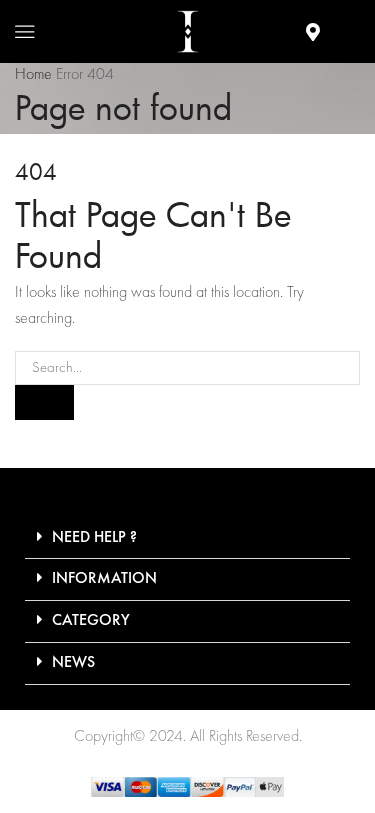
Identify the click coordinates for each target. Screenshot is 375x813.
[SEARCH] (44, 402)
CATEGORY (91, 621)
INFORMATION (104, 579)
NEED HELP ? (94, 538)
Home (33, 75)
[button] (187, 539)
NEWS (73, 663)
